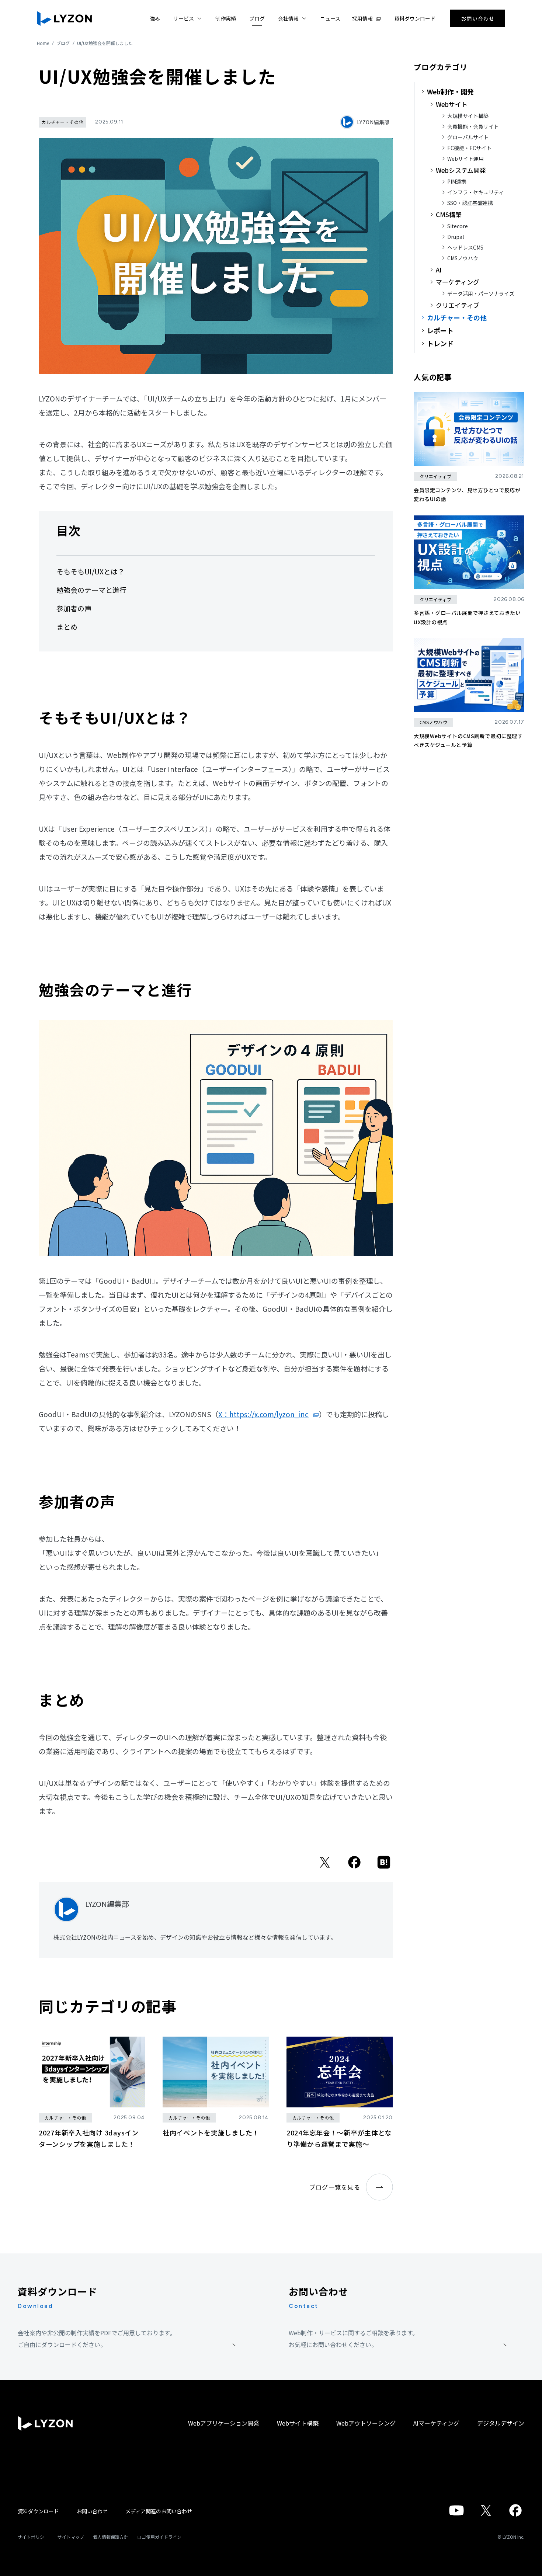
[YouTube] (456, 2514)
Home (43, 43)
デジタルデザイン (501, 2423)
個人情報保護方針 (111, 2537)
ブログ (63, 43)
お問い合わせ (92, 2511)
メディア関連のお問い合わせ (159, 2511)
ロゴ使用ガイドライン (159, 2537)
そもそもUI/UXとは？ (91, 571)
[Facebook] (354, 1866)
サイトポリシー (33, 2537)
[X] (325, 1866)
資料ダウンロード (38, 2511)
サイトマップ (71, 2537)
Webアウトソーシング (366, 2423)
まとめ (67, 627)
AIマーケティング (436, 2423)
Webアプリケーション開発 (224, 2423)
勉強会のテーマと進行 (91, 590)
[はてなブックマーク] (384, 1866)
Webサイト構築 (298, 2423)
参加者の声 (74, 608)
